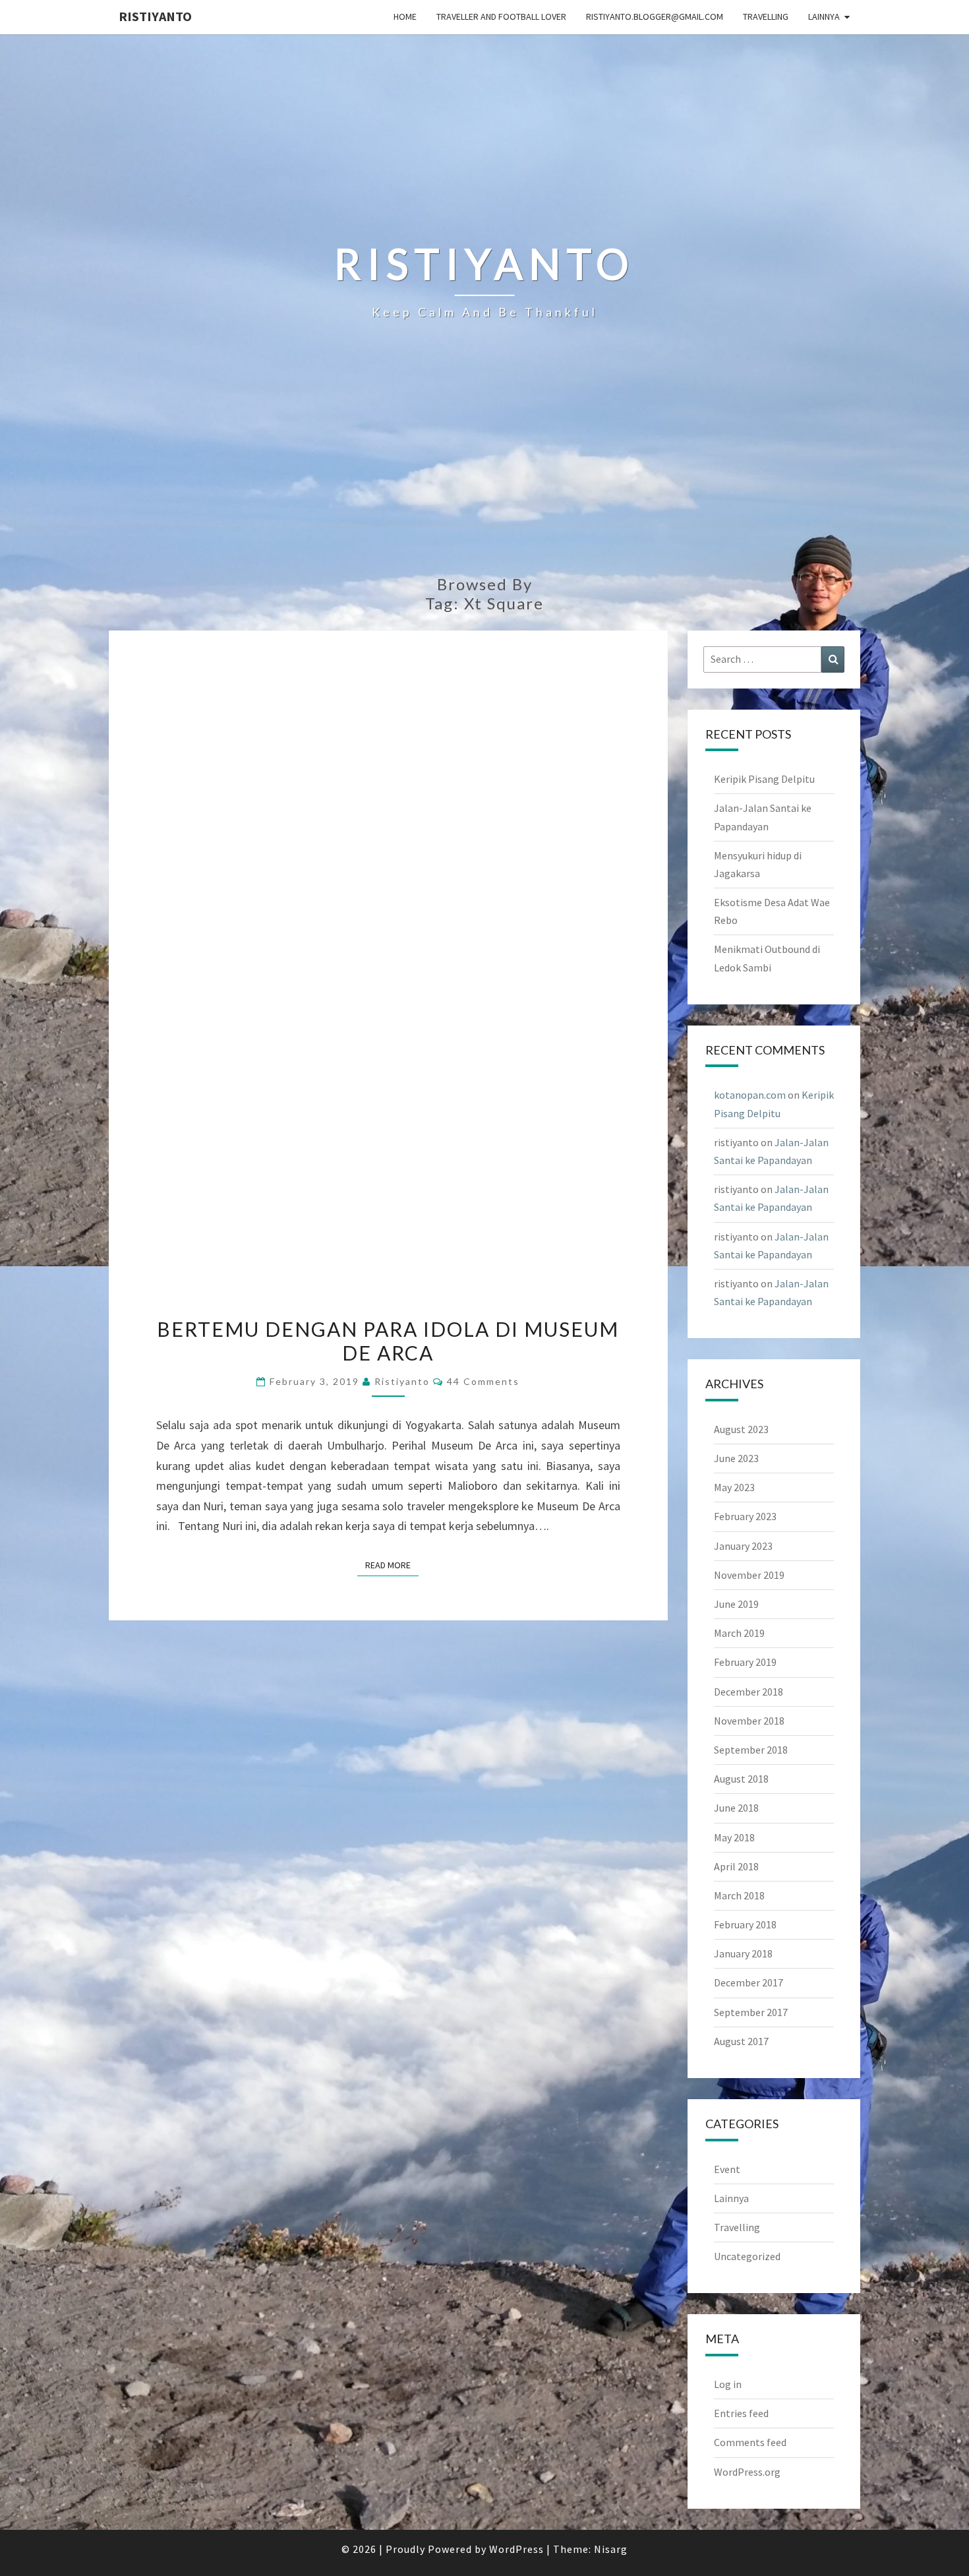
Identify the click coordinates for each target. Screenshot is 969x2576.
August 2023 (741, 1429)
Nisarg (611, 2549)
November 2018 (749, 1721)
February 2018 (745, 1924)
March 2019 (739, 1633)
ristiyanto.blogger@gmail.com (655, 16)
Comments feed (750, 2442)
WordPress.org (747, 2472)
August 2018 (741, 1779)
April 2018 (736, 1866)
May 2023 (734, 1487)
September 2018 (751, 1750)
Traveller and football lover (501, 16)
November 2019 (749, 1575)
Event (727, 2169)
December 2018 (749, 1692)
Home (405, 16)
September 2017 (751, 2012)
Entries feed (741, 2413)
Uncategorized (747, 2256)
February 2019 (745, 1662)
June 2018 (736, 1808)
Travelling (766, 16)
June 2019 (736, 1604)
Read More (392, 1565)
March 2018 (739, 1895)
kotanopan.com (750, 1095)
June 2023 (736, 1458)
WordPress (516, 2549)
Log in (728, 2384)
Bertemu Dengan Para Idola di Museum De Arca (388, 1341)
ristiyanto (155, 16)
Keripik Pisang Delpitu (764, 779)
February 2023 (745, 1516)
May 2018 (734, 1837)
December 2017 (749, 1982)
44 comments (483, 1381)
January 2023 (743, 1546)
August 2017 (741, 2041)
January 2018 (743, 1953)
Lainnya (824, 16)
